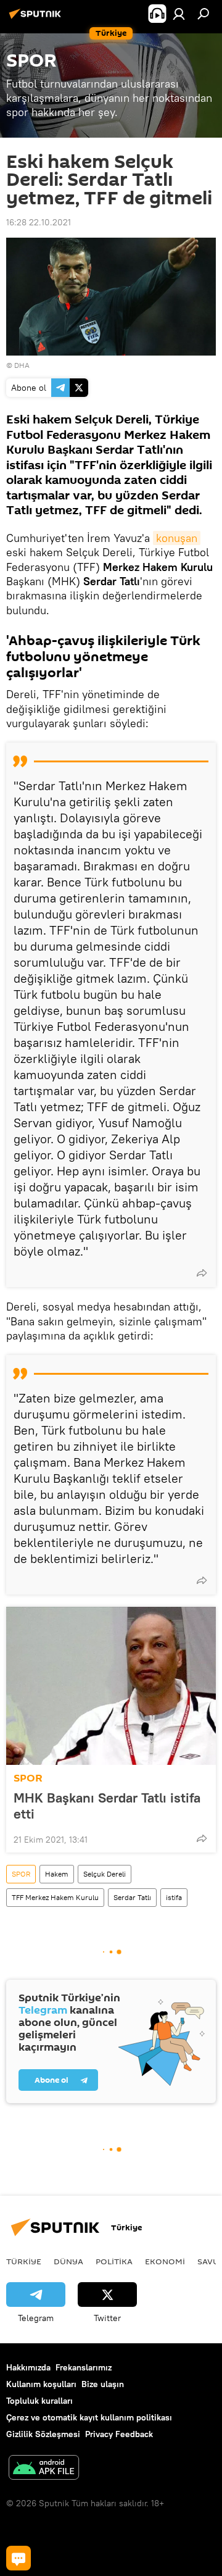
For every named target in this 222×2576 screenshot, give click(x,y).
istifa (174, 1897)
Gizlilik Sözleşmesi (43, 2434)
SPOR (28, 1778)
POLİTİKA (114, 2261)
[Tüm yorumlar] (18, 2558)
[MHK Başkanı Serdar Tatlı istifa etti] (111, 1686)
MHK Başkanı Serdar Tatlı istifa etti (107, 1806)
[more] (202, 1273)
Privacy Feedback (119, 2434)
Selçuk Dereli (105, 1874)
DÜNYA (68, 2261)
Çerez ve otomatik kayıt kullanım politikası (89, 2417)
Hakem (57, 1874)
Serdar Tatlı (132, 1897)
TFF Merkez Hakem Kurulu (55, 1897)
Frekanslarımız (84, 2367)
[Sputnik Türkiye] (37, 19)
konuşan (177, 538)
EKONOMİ (165, 2261)
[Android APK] (44, 2469)
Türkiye (24, 2261)
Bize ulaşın (103, 2384)
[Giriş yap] (179, 14)
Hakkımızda (28, 2367)
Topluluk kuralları (39, 2401)
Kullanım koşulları (41, 2384)
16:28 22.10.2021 (39, 222)
